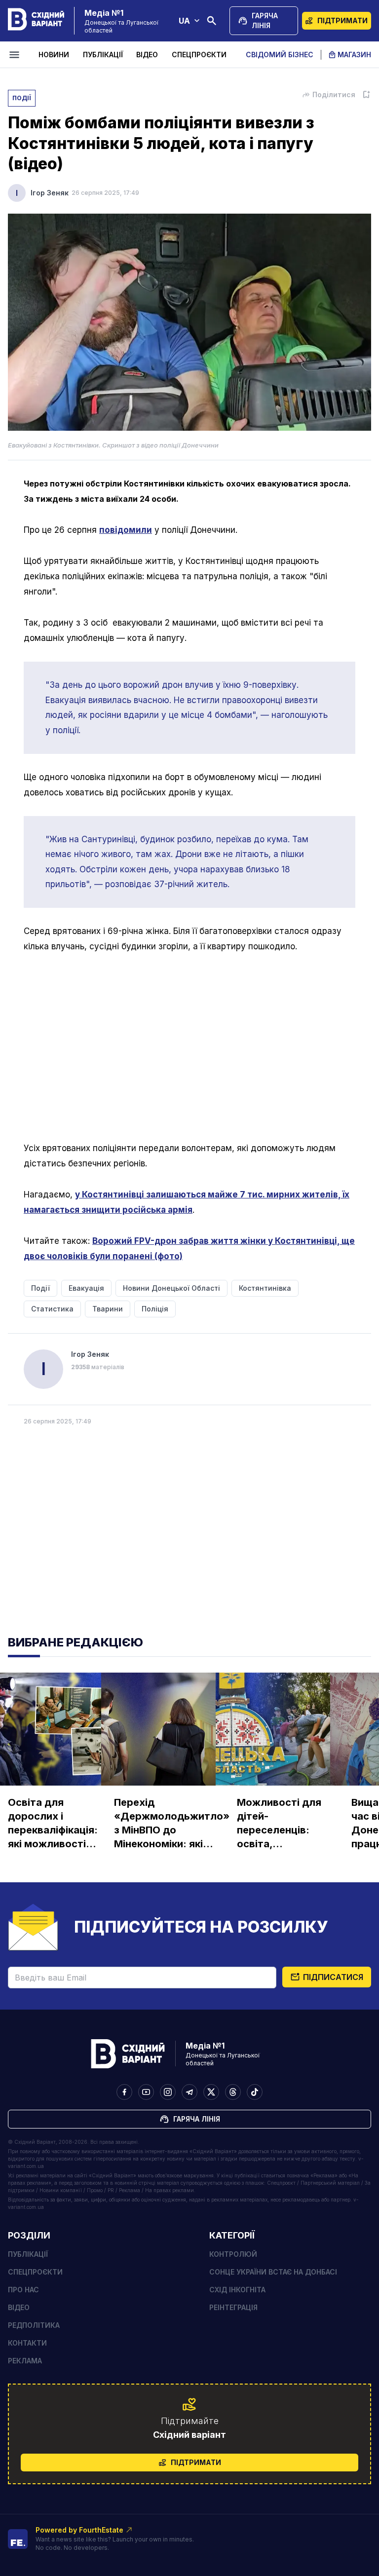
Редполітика (34, 2325)
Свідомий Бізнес (280, 55)
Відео (147, 55)
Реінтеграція (233, 2307)
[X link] (211, 2092)
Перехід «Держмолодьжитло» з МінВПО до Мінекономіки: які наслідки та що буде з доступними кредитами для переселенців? (172, 1824)
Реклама (25, 2361)
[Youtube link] (146, 2092)
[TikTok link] (255, 2092)
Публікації (103, 55)
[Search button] (212, 21)
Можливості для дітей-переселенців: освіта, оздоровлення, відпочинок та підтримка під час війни (282, 1824)
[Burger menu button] (16, 55)
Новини (54, 55)
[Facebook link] (124, 2092)
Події (22, 98)
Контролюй (233, 2254)
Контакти (27, 2343)
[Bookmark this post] (366, 95)
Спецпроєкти (199, 55)
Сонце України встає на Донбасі (273, 2272)
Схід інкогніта (237, 2290)
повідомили (126, 530)
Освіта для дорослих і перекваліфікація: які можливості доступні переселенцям (53, 1824)
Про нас (23, 2290)
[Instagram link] (168, 2092)
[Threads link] (233, 2092)
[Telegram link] (189, 2092)
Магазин (354, 55)
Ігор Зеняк (50, 193)
